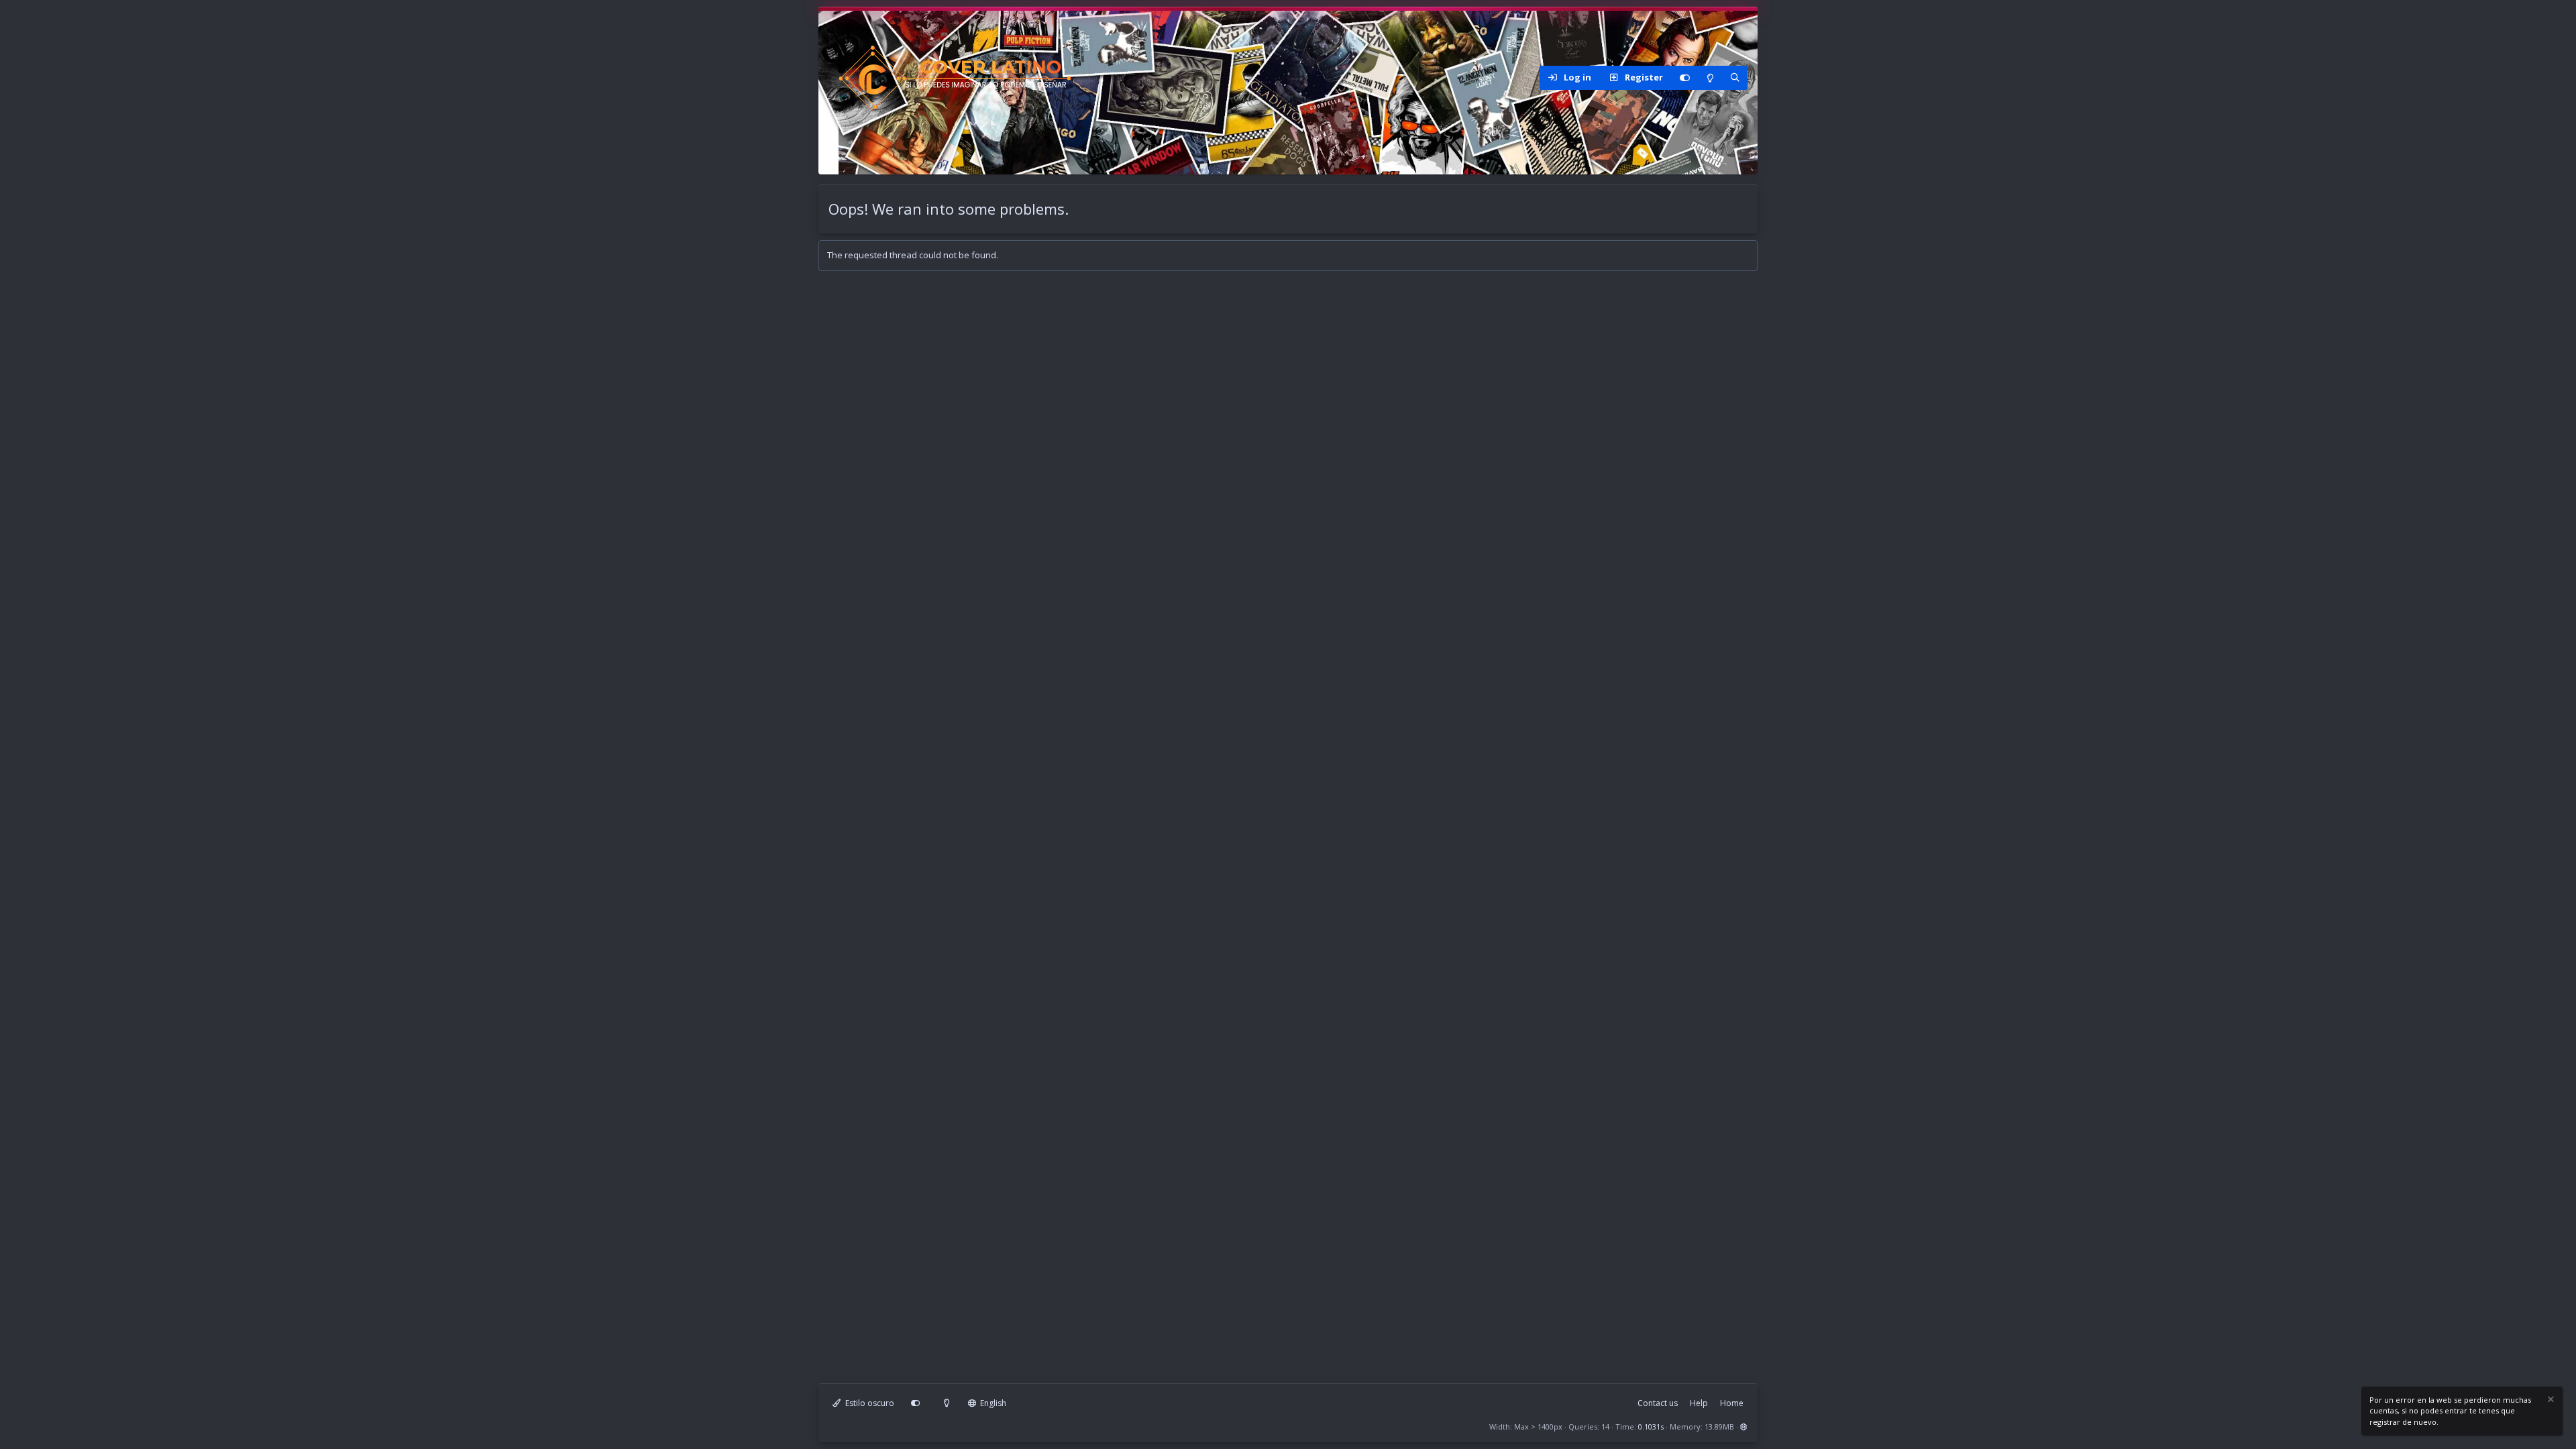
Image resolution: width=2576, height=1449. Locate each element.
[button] (1744, 1427)
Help (1699, 1403)
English (992, 1403)
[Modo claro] (1710, 78)
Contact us (1658, 1403)
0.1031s (1651, 1427)
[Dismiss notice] (2550, 1401)
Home (1732, 1403)
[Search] (1735, 78)
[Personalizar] (1684, 78)
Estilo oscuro (869, 1403)
